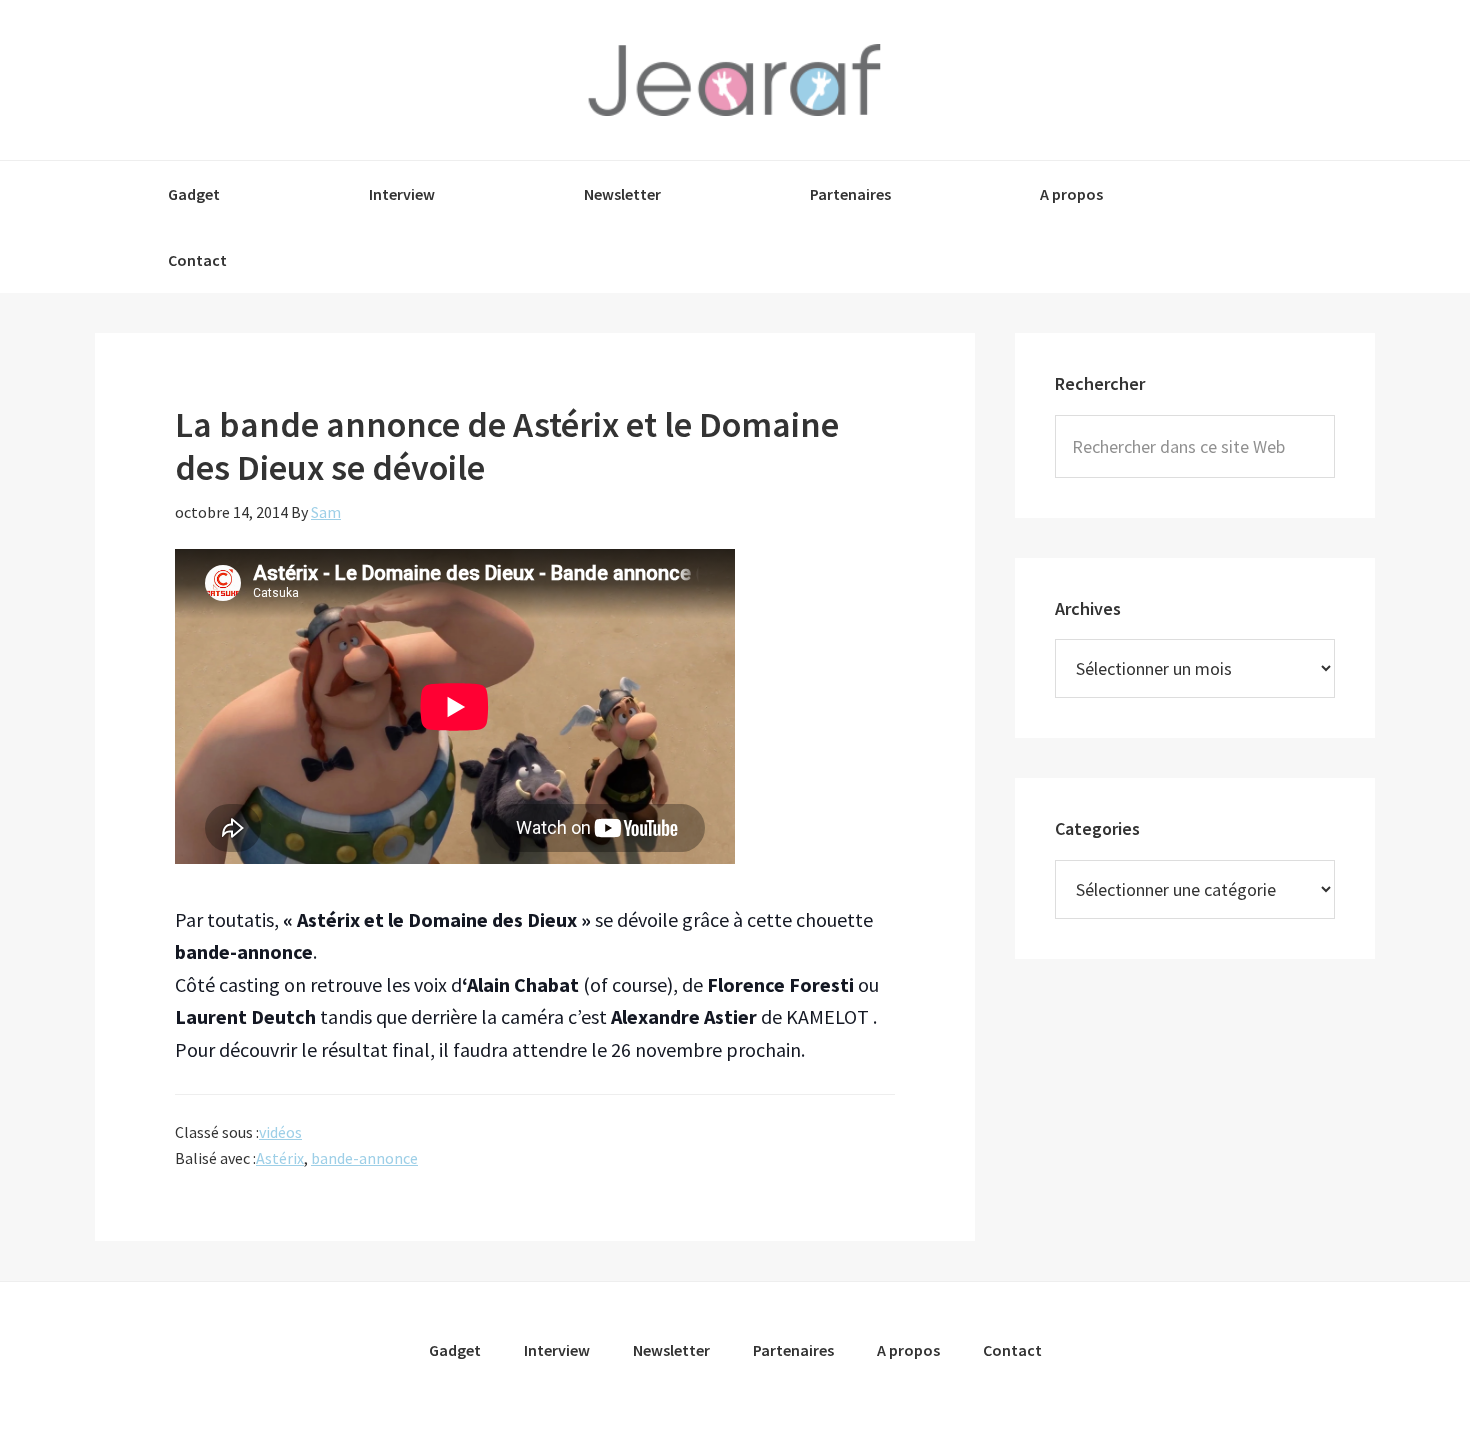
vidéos (280, 1132)
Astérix (280, 1158)
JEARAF (735, 80)
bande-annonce (364, 1158)
